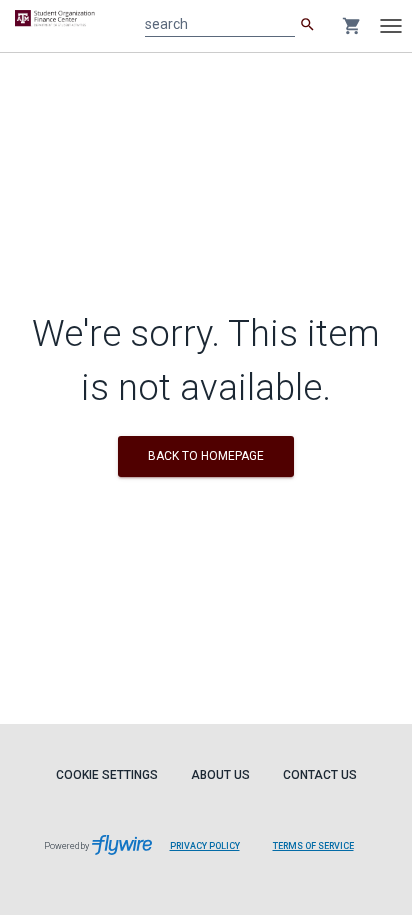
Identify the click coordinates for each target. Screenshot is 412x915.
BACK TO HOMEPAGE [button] (206, 456)
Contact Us (320, 775)
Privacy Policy (205, 846)
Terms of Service (313, 846)
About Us (220, 775)
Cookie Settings (107, 775)
